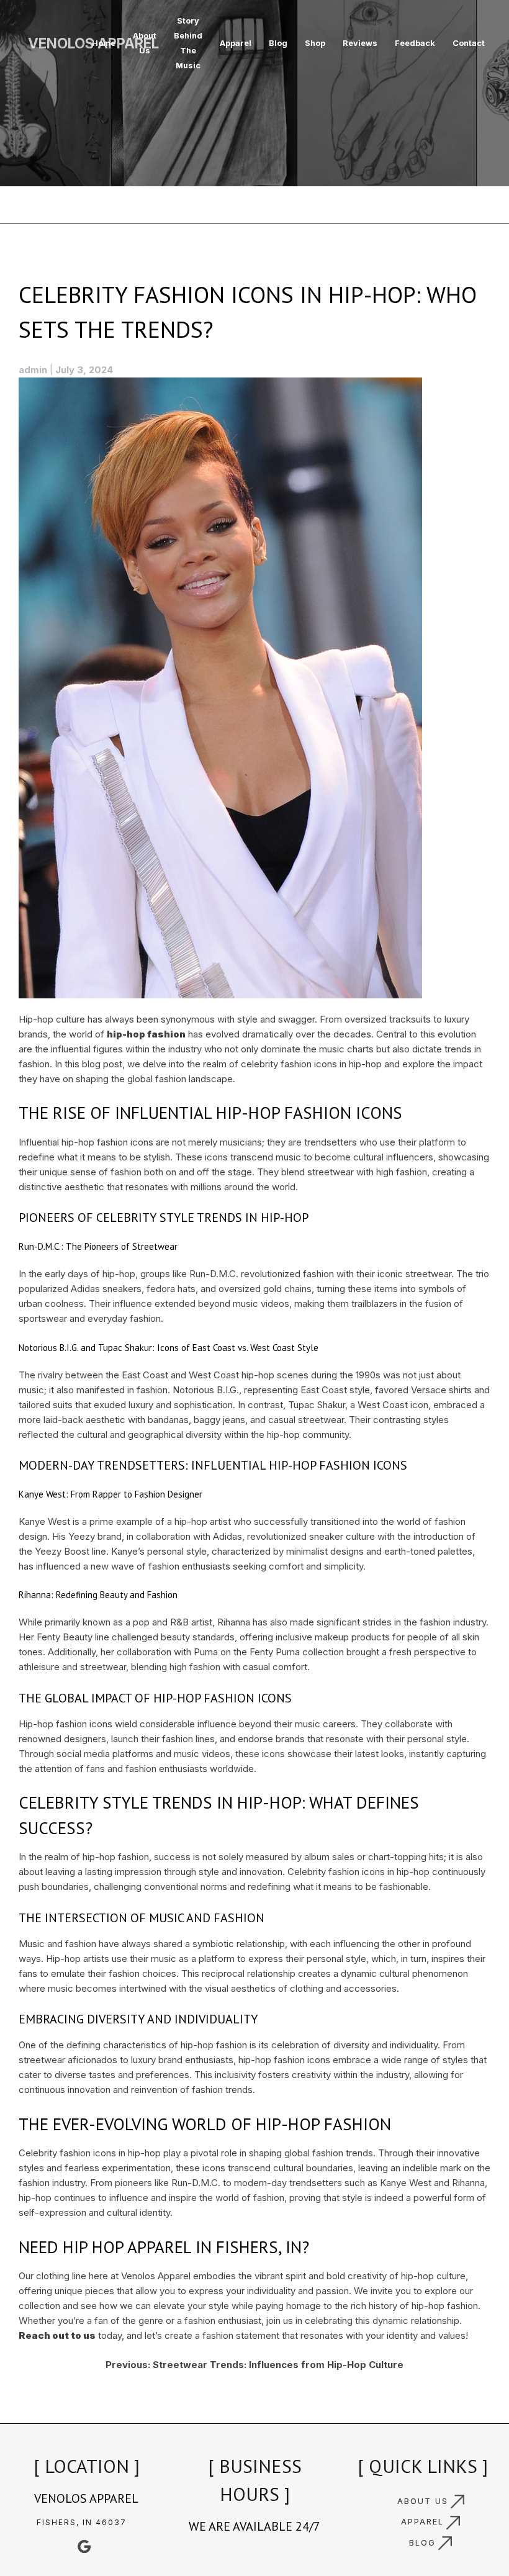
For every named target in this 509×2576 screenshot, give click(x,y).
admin (33, 370)
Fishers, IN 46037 (82, 2522)
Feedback (415, 43)
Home (104, 43)
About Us (145, 43)
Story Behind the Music (188, 43)
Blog (278, 43)
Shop (315, 43)
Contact (469, 43)
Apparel (236, 43)
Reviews (360, 43)
